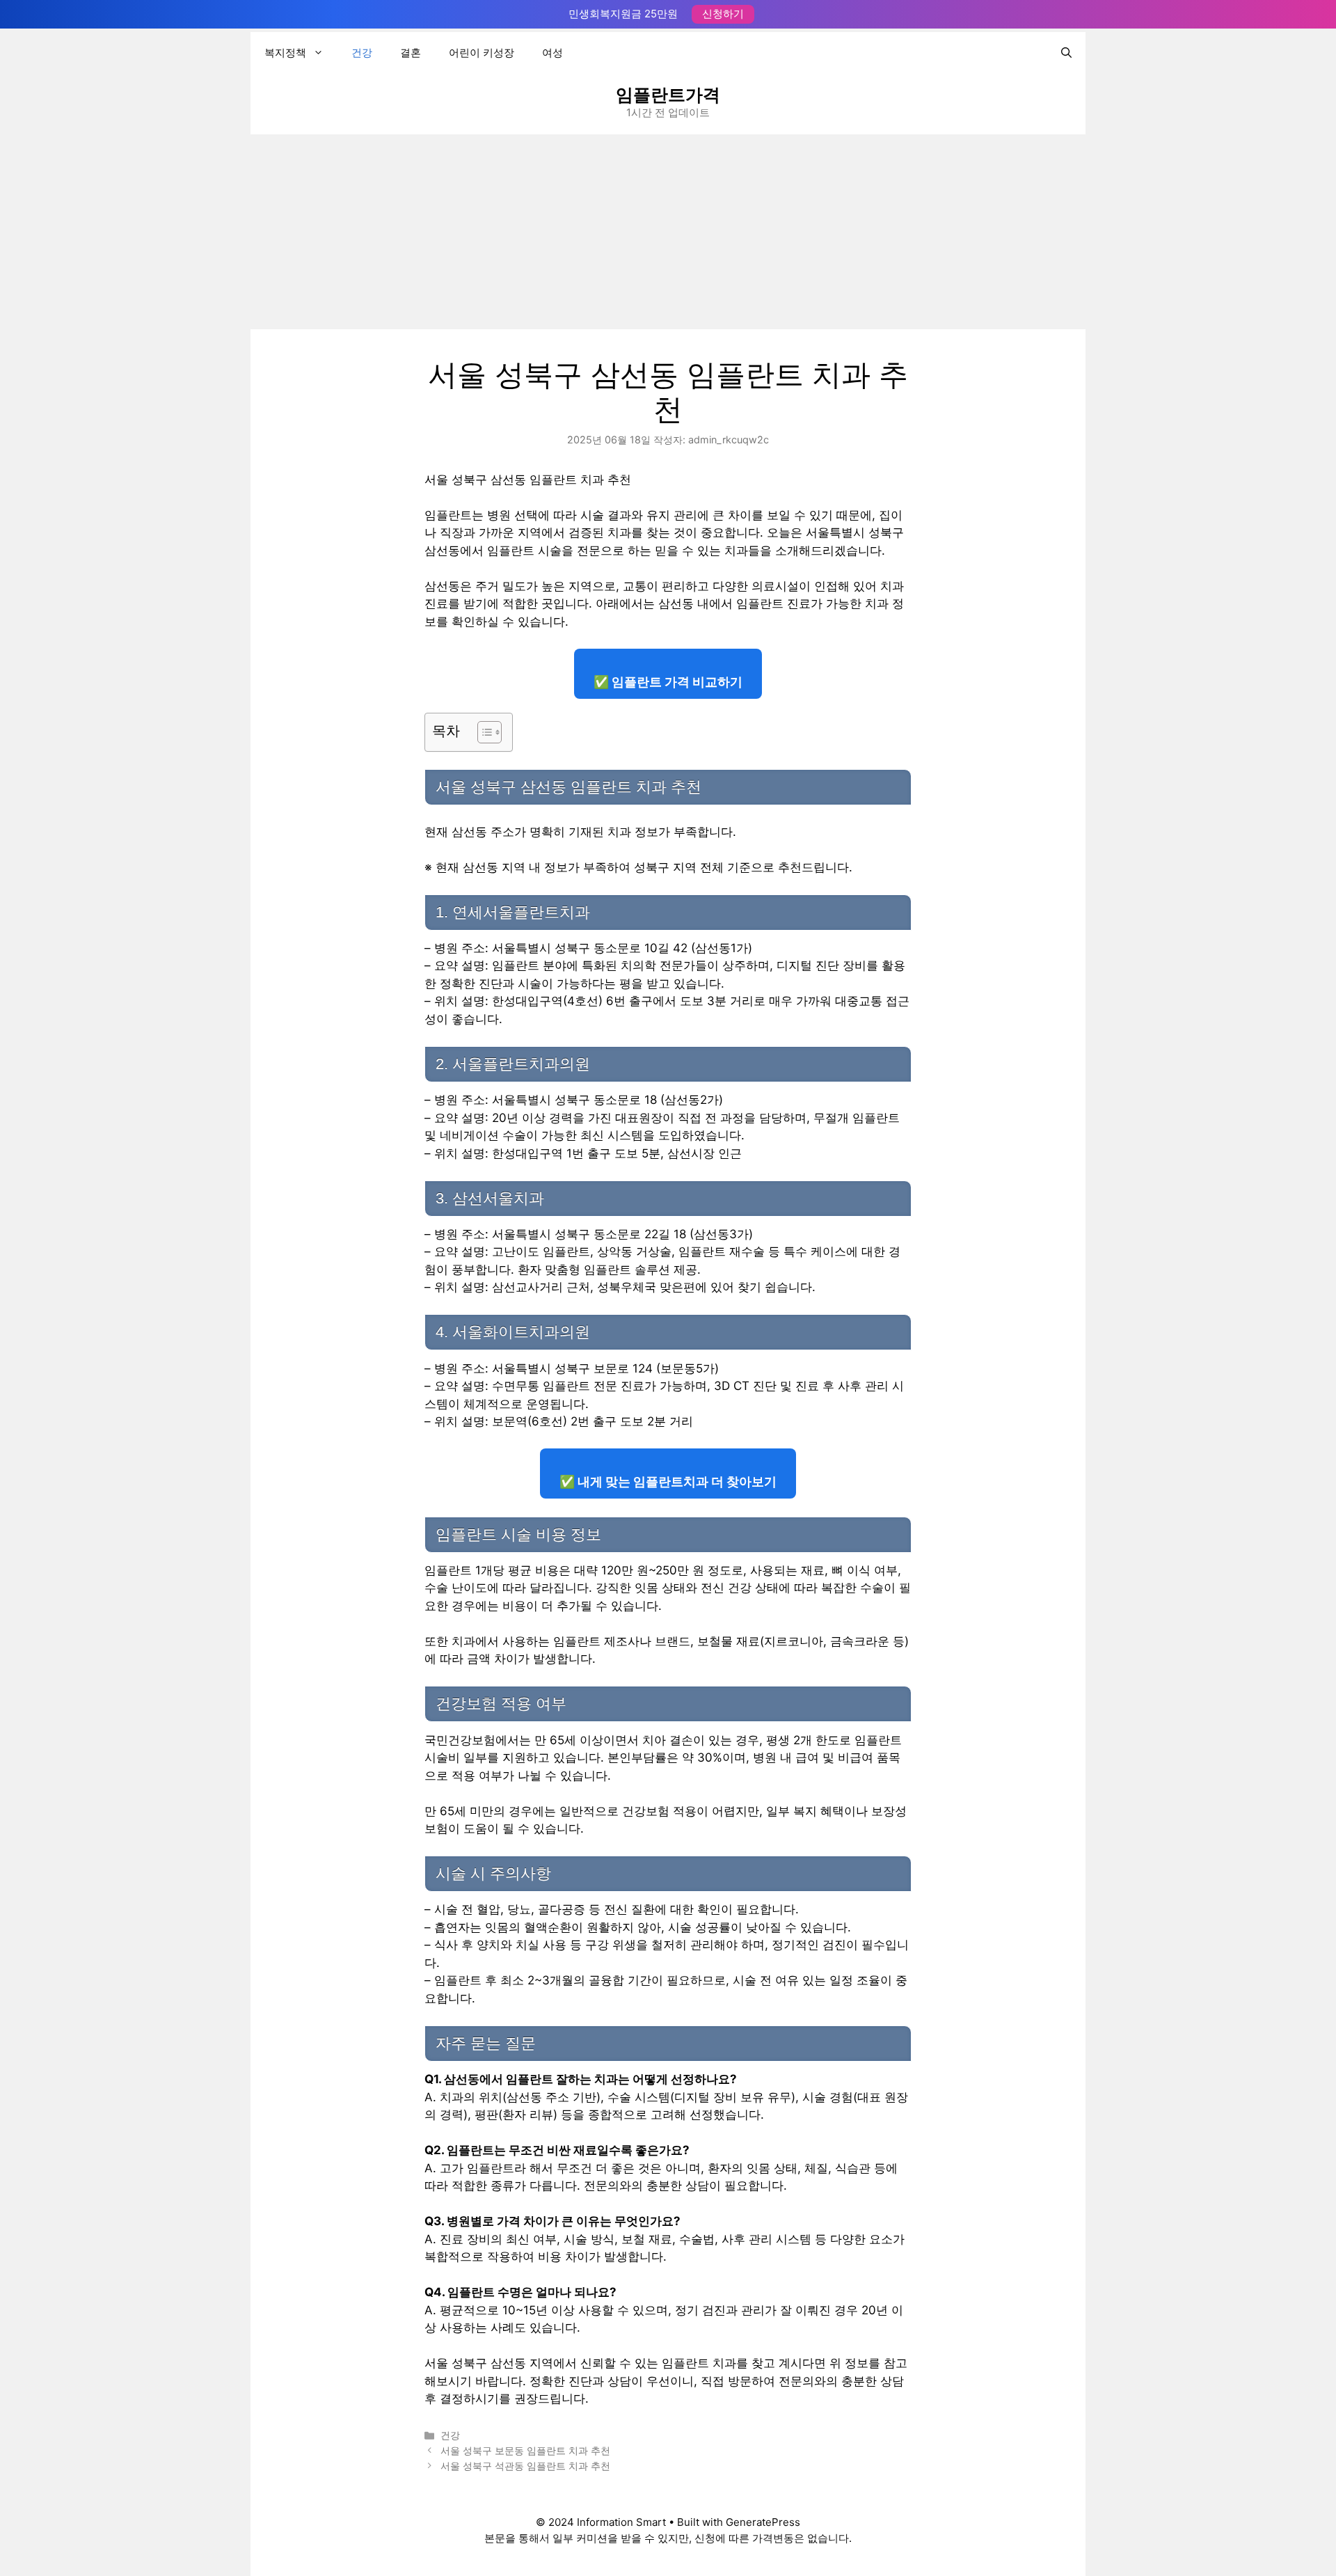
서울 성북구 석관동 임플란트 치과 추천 (525, 2466)
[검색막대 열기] (1066, 53)
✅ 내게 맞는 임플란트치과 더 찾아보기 (668, 1481)
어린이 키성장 (482, 53)
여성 (552, 53)
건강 (362, 53)
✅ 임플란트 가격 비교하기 (668, 682)
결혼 (411, 53)
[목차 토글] (483, 732)
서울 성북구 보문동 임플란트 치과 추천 (525, 2450)
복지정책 (285, 53)
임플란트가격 (668, 95)
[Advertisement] (668, 232)
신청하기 (723, 14)
